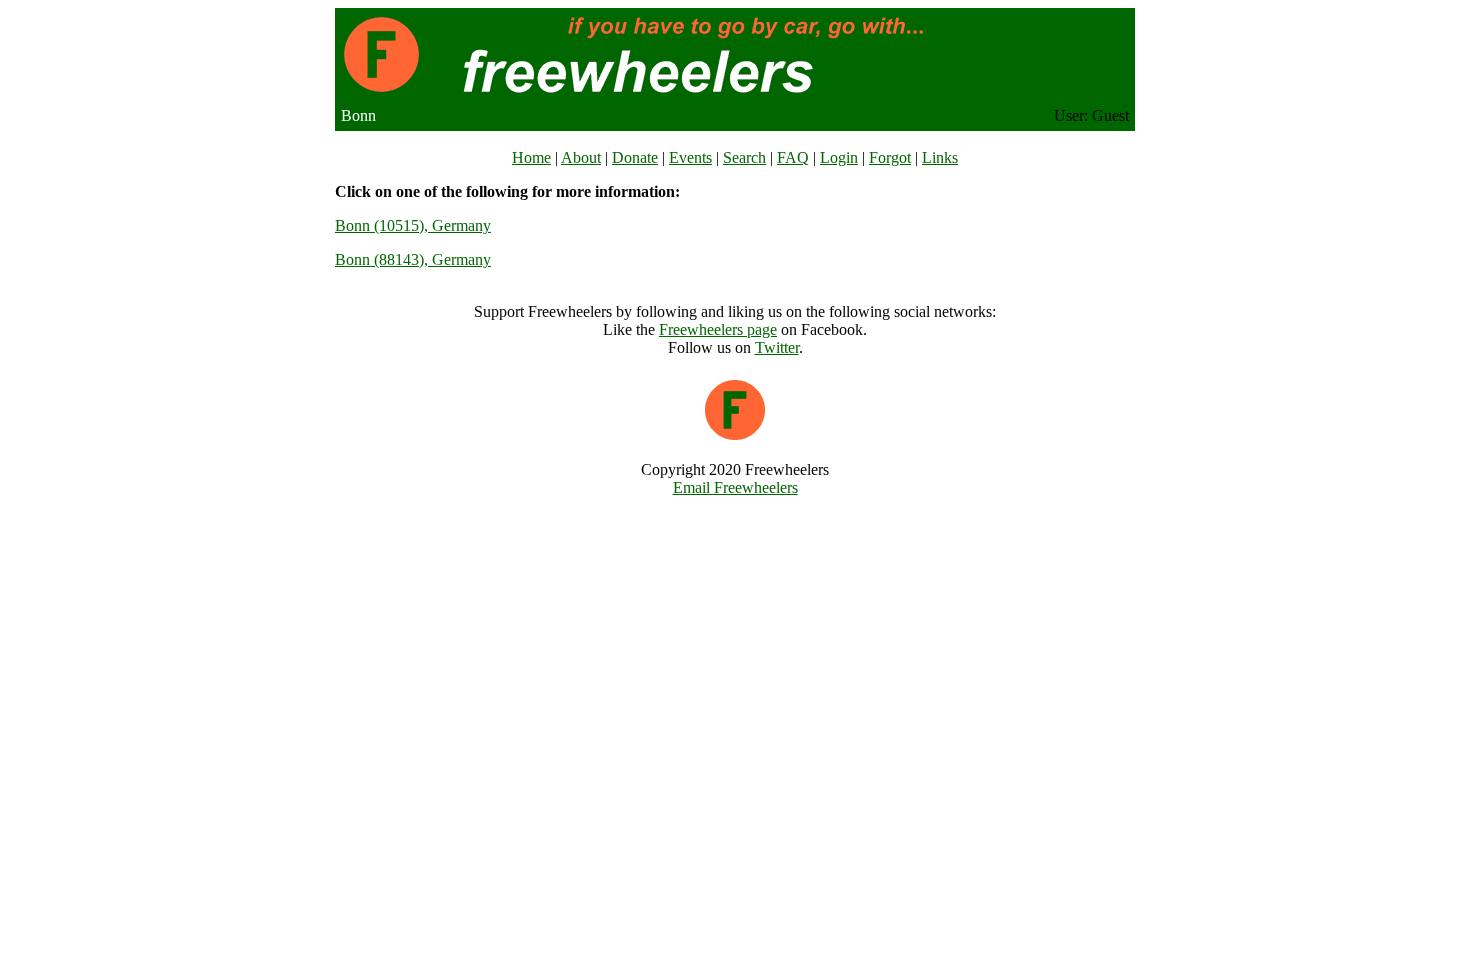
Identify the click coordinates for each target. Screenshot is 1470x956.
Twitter (777, 347)
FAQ (793, 157)
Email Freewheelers (735, 487)
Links (940, 157)
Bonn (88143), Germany (413, 259)
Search (744, 157)
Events (690, 157)
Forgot (890, 157)
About (581, 157)
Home (531, 157)
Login (839, 157)
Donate (635, 157)
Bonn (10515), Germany (413, 225)
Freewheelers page (718, 329)
